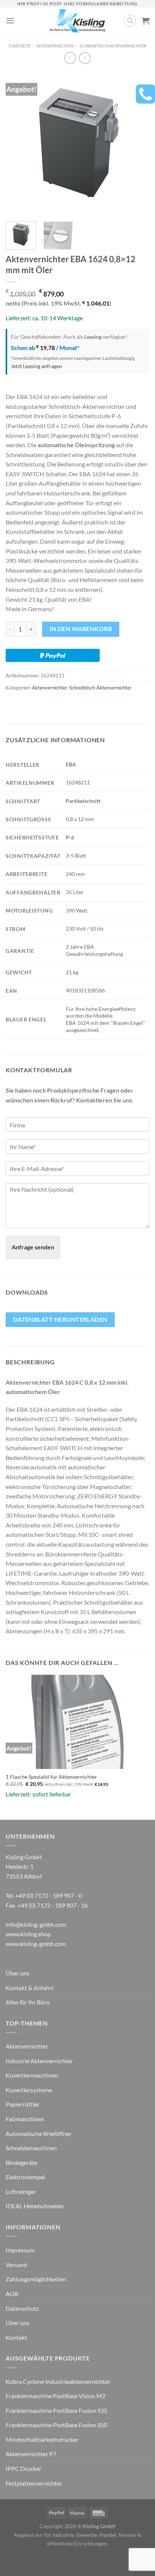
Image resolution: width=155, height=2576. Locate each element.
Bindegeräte (21, 2162)
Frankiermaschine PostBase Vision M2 (55, 2396)
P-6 (70, 837)
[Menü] (10, 21)
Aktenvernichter (55, 46)
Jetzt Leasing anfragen (36, 366)
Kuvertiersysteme (29, 2090)
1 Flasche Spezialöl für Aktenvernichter (51, 1777)
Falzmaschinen (25, 2119)
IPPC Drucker (24, 2468)
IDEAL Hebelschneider (35, 2206)
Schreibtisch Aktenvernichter (113, 46)
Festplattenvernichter (34, 2483)
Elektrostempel (25, 2177)
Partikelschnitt (83, 801)
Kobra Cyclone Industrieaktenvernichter (58, 2381)
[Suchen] (130, 21)
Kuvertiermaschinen (32, 2075)
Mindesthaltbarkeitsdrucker (42, 2439)
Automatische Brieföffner (39, 2133)
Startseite (20, 46)
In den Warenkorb (81, 629)
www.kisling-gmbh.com (36, 1944)
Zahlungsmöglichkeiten (36, 2279)
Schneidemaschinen (31, 2148)
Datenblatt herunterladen (60, 1319)
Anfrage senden (33, 1247)
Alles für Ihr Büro (28, 2002)
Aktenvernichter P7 (31, 2454)
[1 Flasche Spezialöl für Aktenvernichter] (77, 1722)
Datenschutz (22, 2308)
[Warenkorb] (146, 21)
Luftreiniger (21, 2192)
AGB (12, 2294)
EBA (71, 764)
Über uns (17, 1973)
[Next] (137, 143)
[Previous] (18, 143)
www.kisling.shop (28, 1934)
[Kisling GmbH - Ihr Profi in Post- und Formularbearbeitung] (78, 21)
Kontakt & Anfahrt (30, 1988)
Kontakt (16, 2337)
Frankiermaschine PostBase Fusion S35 (56, 2410)
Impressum (20, 2250)
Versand (16, 2265)
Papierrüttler (23, 2104)
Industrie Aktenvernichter (39, 2061)
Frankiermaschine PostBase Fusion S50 (56, 2425)
